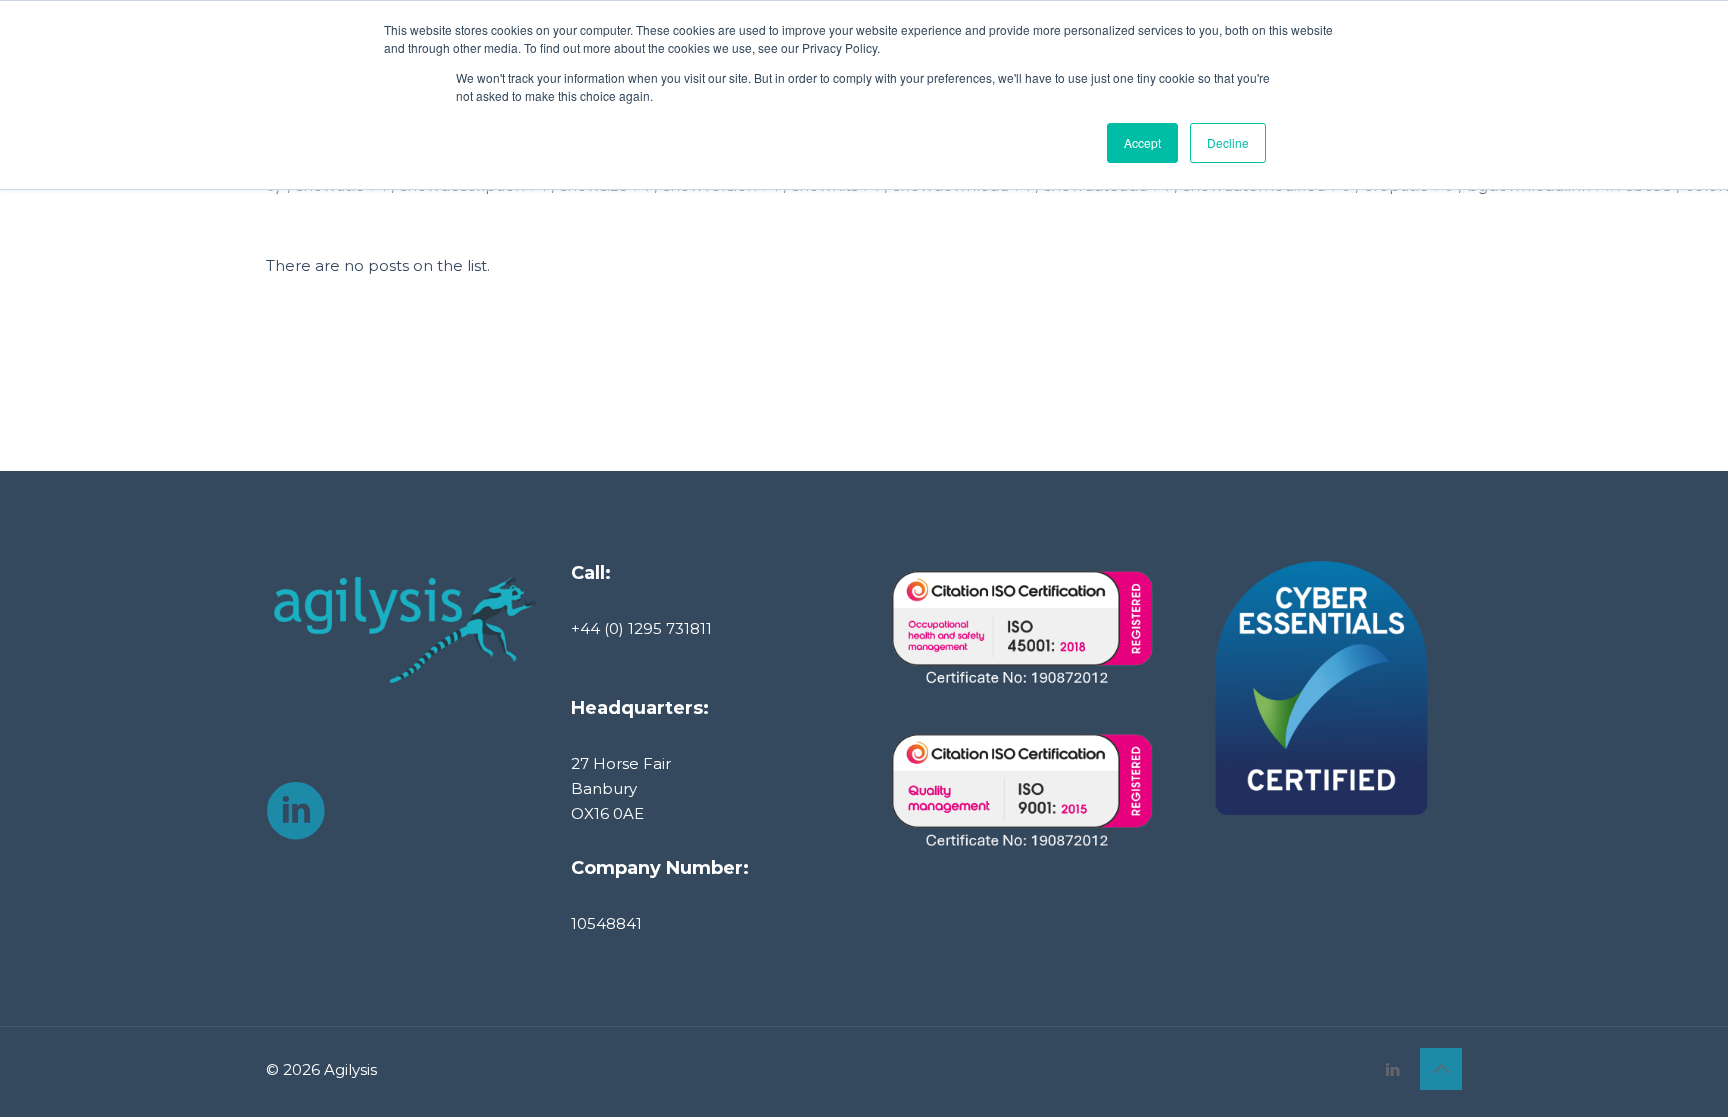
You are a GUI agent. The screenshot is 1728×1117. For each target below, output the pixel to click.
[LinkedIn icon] (1392, 1069)
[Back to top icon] (1441, 1069)
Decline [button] (1228, 142)
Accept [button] (1142, 142)
